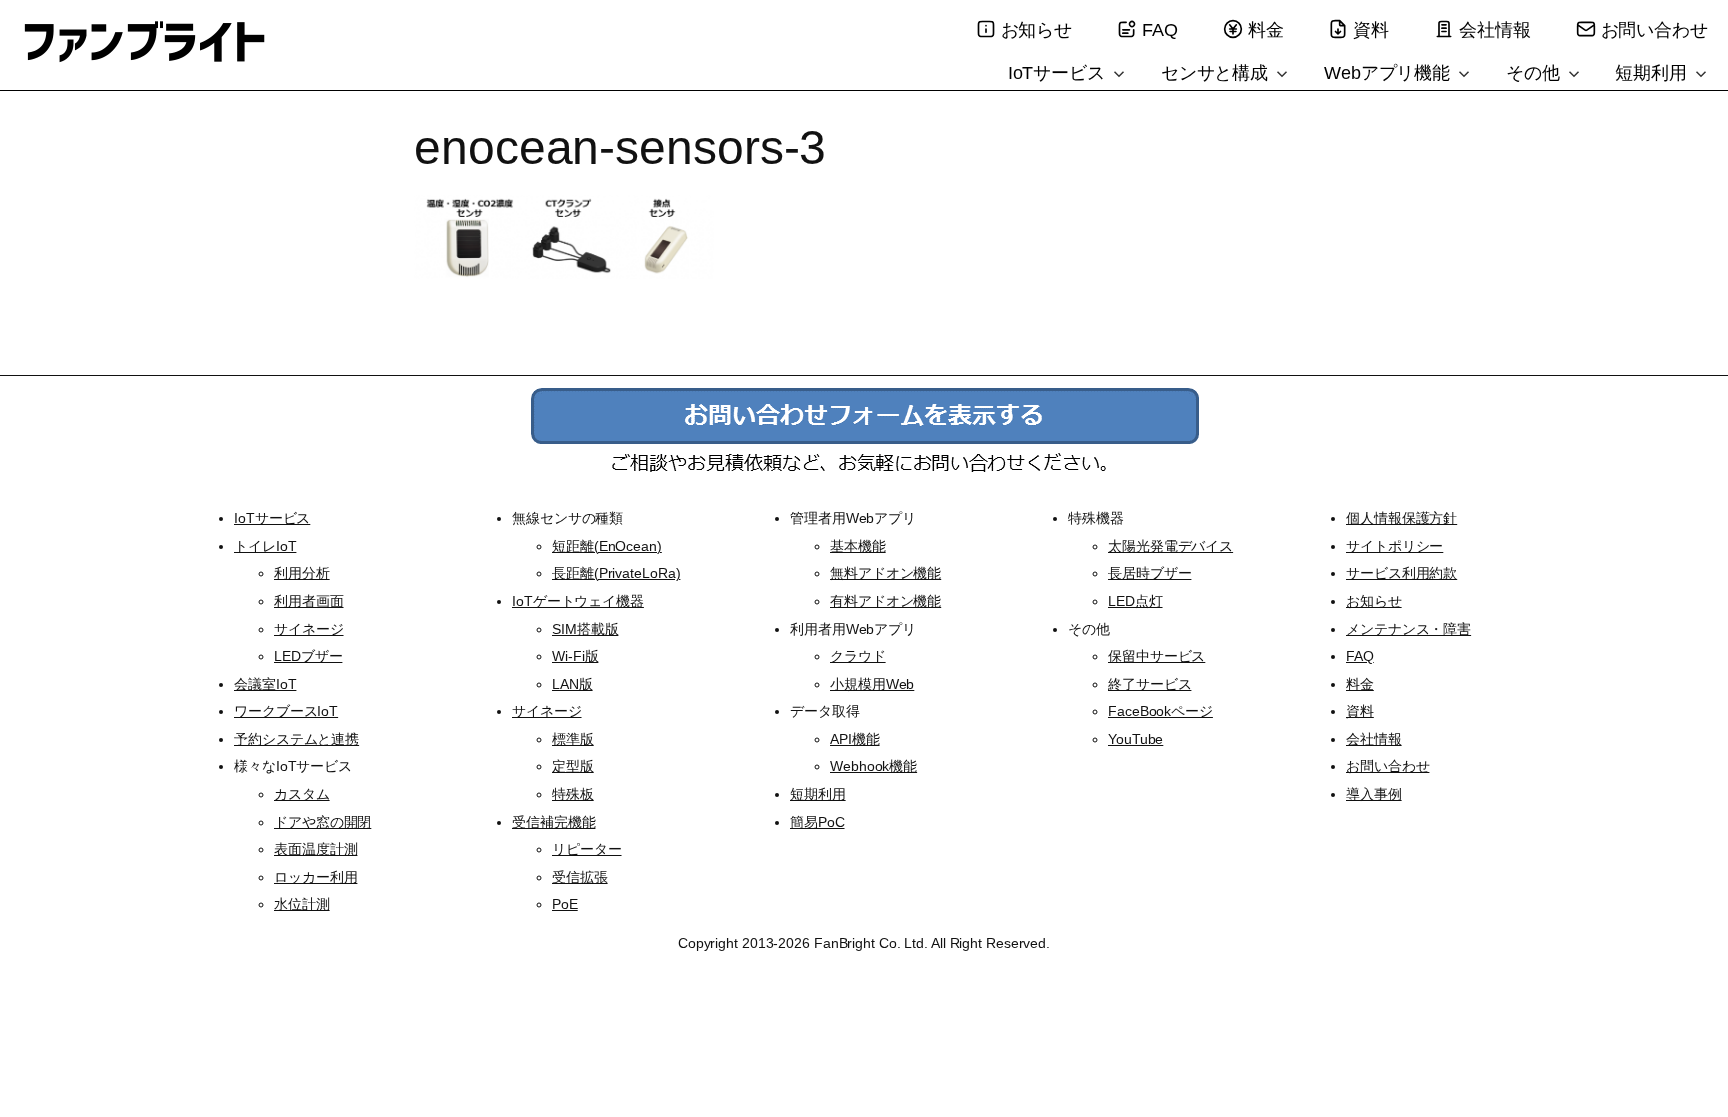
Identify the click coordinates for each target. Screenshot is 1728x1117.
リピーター (587, 849)
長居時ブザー (1149, 573)
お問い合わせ (1654, 30)
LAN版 (572, 684)
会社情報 (1495, 30)
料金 (1266, 30)
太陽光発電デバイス (1170, 546)
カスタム (302, 794)
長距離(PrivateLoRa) (616, 573)
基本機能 (858, 546)
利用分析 (302, 573)
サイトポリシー (1394, 546)
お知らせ (1037, 30)
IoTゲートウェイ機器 (578, 601)
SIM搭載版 (585, 629)
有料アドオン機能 (885, 601)
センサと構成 (1217, 73)
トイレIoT (265, 546)
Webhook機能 (873, 766)
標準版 (573, 739)
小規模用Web (872, 684)
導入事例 (1374, 794)
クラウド (858, 656)
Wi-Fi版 (575, 656)
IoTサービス (1059, 73)
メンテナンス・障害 (1408, 629)
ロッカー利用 (315, 877)
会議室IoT (265, 684)
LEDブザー (308, 656)
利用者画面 (309, 601)
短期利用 (1653, 73)
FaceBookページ (1160, 711)
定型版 (573, 766)
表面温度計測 (315, 849)
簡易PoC (817, 822)
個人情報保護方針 (1401, 518)
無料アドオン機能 (885, 573)
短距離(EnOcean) (607, 546)
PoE (565, 904)
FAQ (1160, 30)
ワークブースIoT (286, 711)
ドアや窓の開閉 (322, 822)
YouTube (1135, 739)
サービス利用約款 (1401, 573)
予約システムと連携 (296, 739)
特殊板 (573, 794)
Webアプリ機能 (1389, 73)
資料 (1371, 30)
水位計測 (302, 904)
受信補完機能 (553, 822)
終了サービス (1149, 684)
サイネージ (309, 629)
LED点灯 (1135, 601)
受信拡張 (580, 877)
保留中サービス (1156, 656)
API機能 (855, 739)
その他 (1535, 73)
